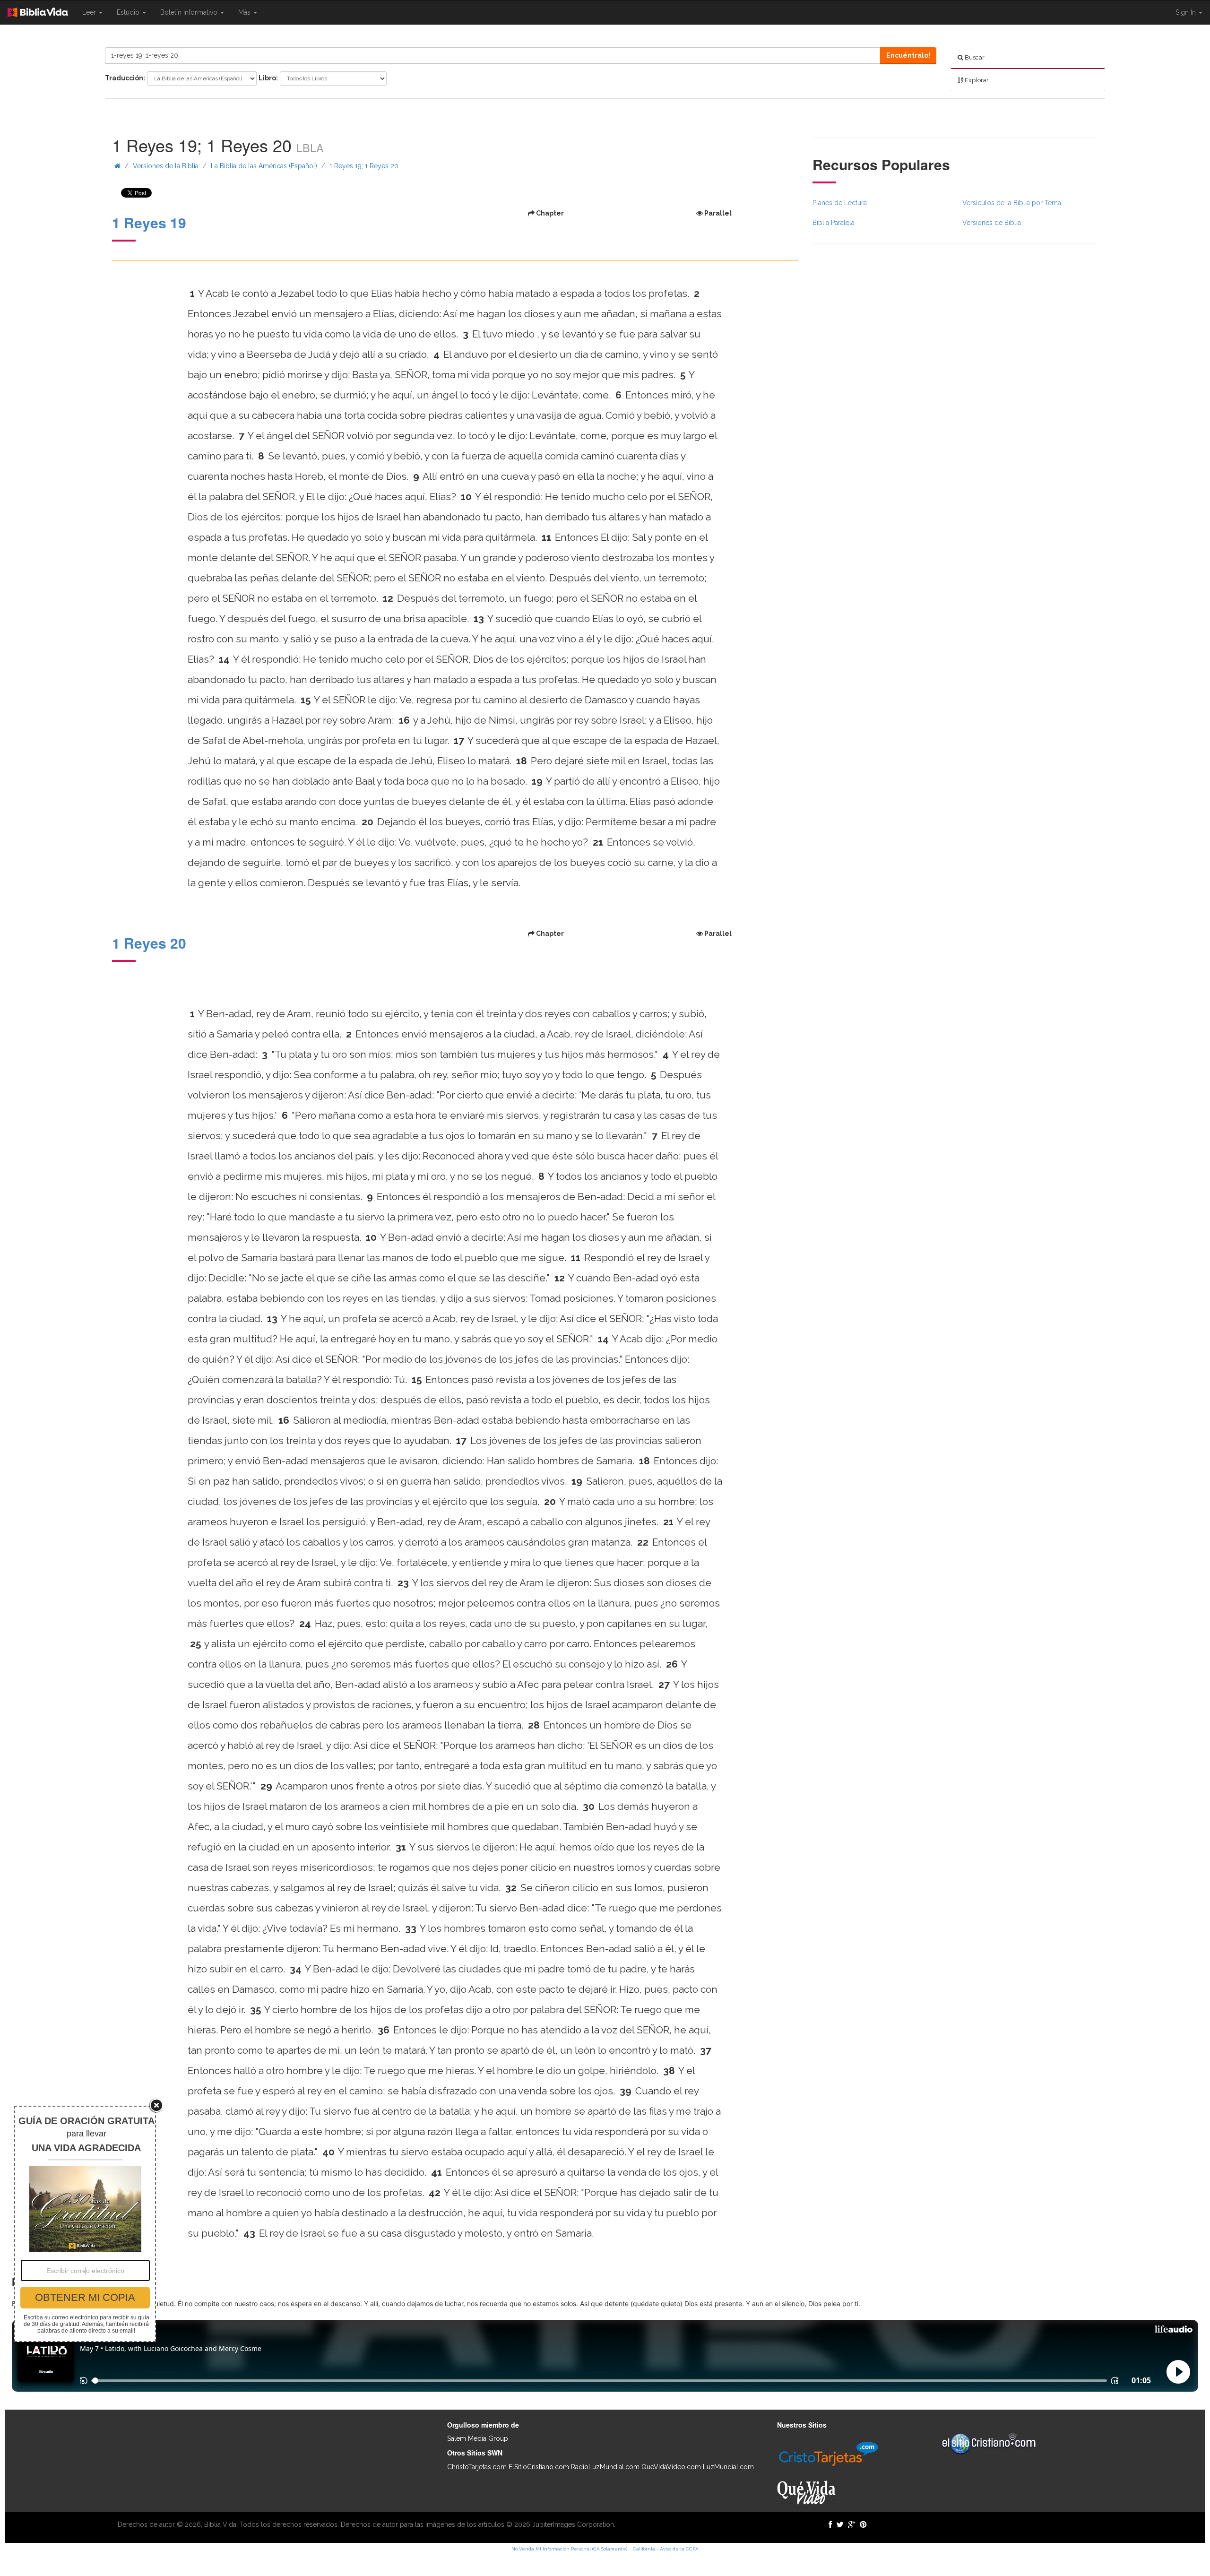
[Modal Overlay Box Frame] (85, 2224)
